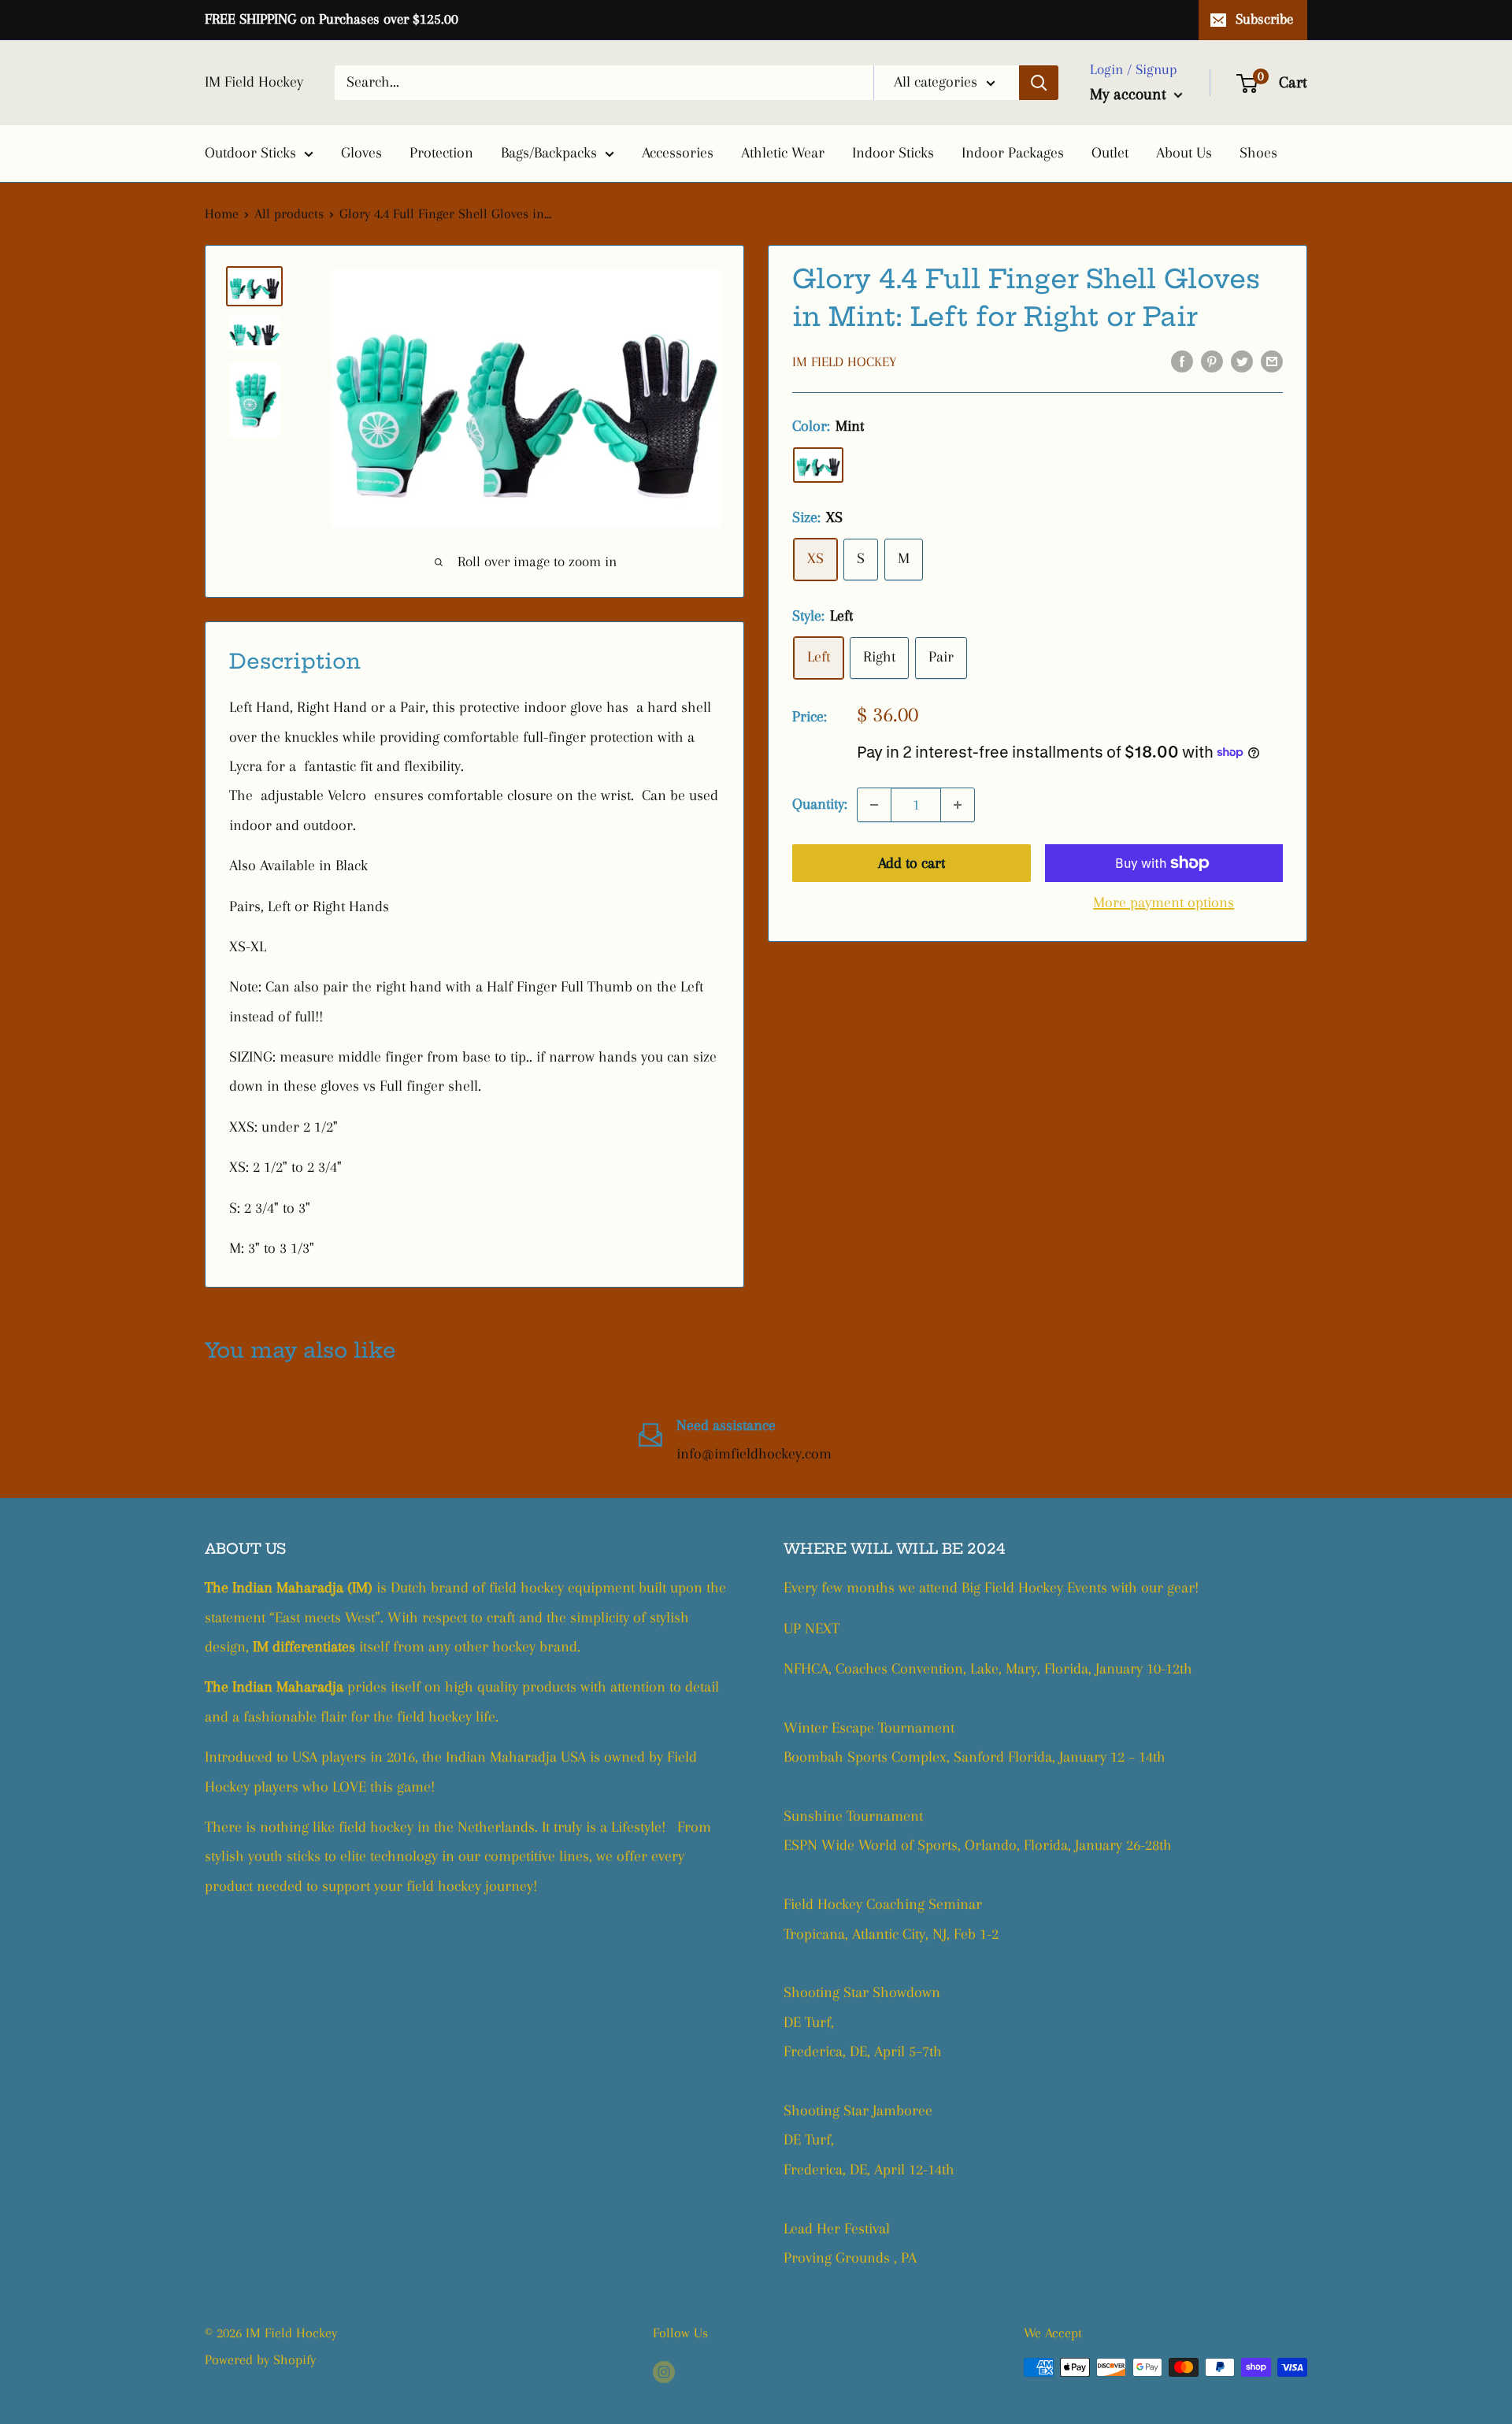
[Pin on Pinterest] (1212, 360)
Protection (441, 153)
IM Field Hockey (844, 361)
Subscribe (1264, 19)
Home (222, 213)
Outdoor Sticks (250, 153)
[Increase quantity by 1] (958, 805)
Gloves (361, 153)
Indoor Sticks (893, 153)
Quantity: (820, 804)
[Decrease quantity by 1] (874, 805)
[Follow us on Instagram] (664, 2371)
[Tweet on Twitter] (1242, 360)
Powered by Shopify (260, 2359)
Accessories (678, 153)
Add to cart (912, 863)
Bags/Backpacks (549, 153)
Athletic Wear (783, 153)
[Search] (1039, 83)
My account (1130, 94)
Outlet (1110, 153)
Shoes (1258, 153)
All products (289, 213)
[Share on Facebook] (1182, 360)
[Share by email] (1272, 360)
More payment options (1164, 903)
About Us (1184, 153)
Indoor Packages (1013, 153)
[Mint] (818, 465)
